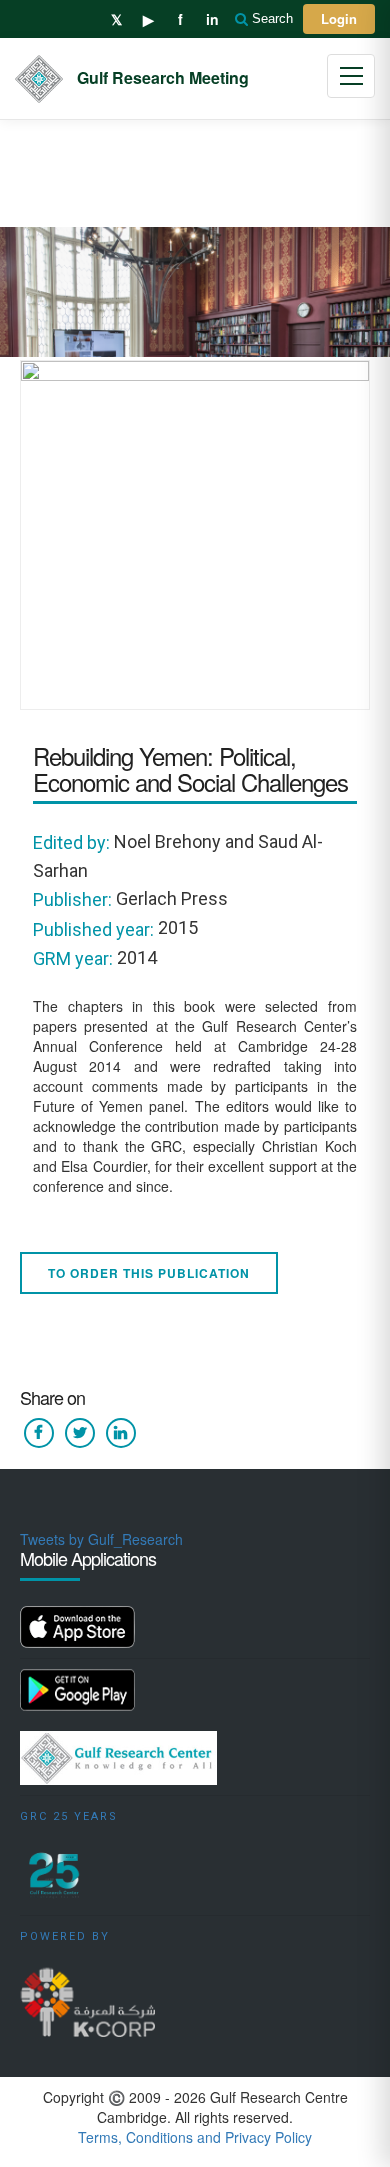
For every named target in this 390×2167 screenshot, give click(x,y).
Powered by (65, 1936)
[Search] (242, 19)
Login (339, 18)
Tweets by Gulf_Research (101, 1539)
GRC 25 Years (69, 1816)
